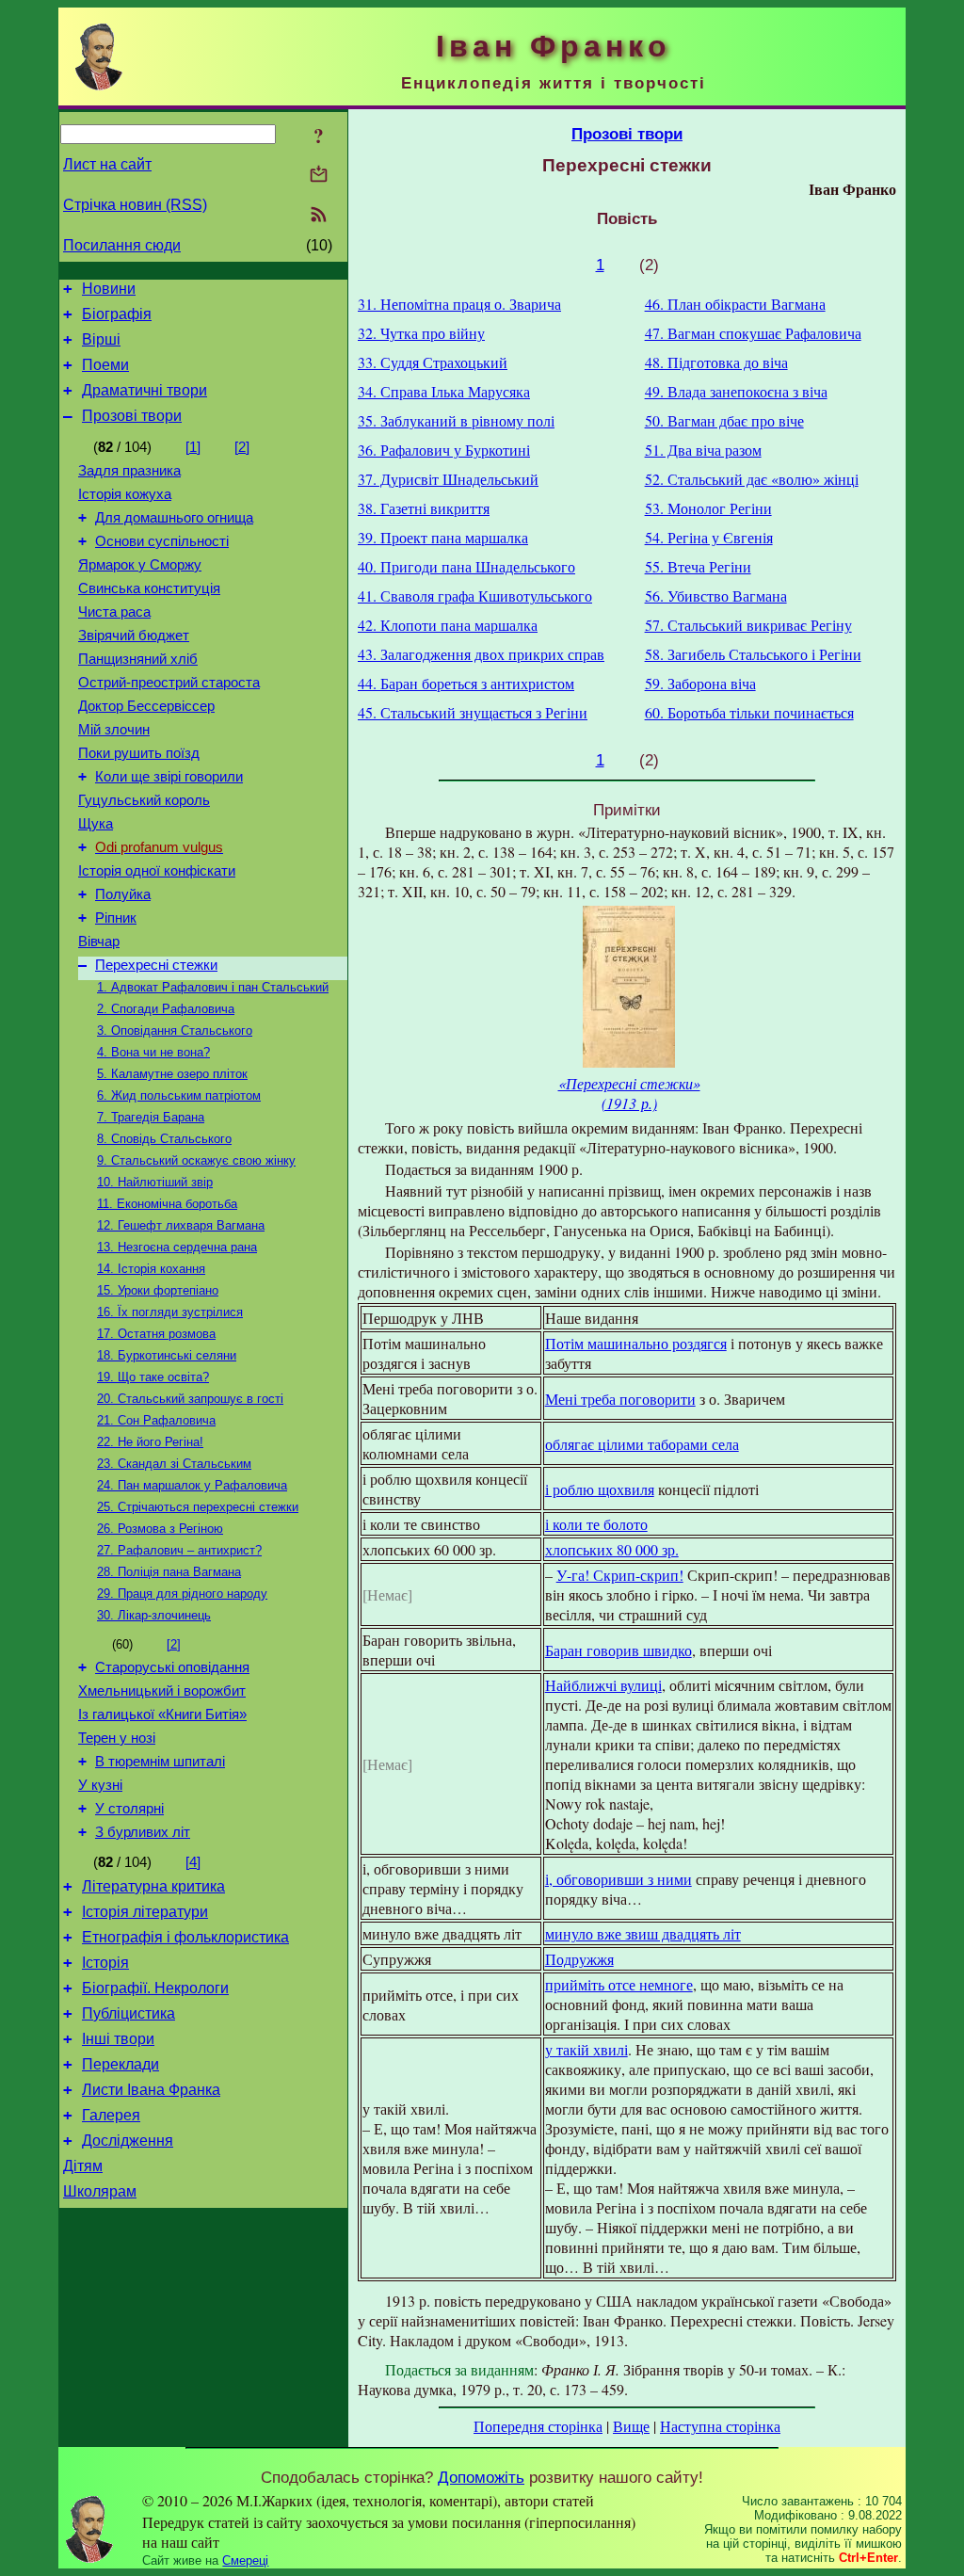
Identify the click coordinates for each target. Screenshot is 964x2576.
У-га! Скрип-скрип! (620, 1575)
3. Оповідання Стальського (175, 1030)
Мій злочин (114, 730)
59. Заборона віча (700, 683)
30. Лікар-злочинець (154, 1615)
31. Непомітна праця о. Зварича (459, 304)
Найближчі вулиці (603, 1685)
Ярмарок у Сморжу (140, 565)
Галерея (111, 2115)
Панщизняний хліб (138, 659)
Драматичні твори (145, 390)
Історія (105, 1963)
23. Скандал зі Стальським (174, 1464)
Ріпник (116, 918)
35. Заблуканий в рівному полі (456, 420)
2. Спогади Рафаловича (166, 1009)
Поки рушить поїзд (139, 753)
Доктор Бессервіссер (146, 706)
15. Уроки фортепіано (158, 1290)
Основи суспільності (162, 541)
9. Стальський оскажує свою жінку (196, 1160)
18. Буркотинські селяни (167, 1355)
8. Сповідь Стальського (164, 1139)
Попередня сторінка (538, 2426)
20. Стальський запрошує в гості (190, 1399)
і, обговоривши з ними (619, 1879)
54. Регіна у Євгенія (709, 537)
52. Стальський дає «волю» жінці (752, 479)
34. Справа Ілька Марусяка (444, 391)
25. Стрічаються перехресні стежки (198, 1507)
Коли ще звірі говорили (169, 777)
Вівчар (99, 942)
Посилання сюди (122, 245)
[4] (193, 1862)
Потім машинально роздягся (636, 1343)
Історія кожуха (125, 494)
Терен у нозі (117, 1738)
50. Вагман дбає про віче (724, 420)
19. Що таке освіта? (153, 1377)
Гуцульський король (144, 800)
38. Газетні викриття (424, 508)
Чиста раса (114, 612)
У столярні (129, 1809)
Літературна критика (153, 1886)
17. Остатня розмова (156, 1334)
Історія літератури (145, 1912)
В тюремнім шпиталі (160, 1762)
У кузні (100, 1785)
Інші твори (118, 2039)
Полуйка (123, 894)
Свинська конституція (149, 588)
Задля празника (129, 471)
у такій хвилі (586, 2049)
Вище (631, 2426)
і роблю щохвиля (600, 1489)
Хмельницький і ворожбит (162, 1691)
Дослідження (128, 2141)
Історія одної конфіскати (157, 871)
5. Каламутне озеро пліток (172, 1074)
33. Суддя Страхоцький (433, 362)
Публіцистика (129, 2013)
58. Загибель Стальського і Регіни (753, 654)
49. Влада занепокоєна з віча (736, 391)
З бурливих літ (143, 1832)
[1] (193, 447)
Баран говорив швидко (619, 1650)
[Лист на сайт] (319, 176)
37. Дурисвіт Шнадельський (448, 479)
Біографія (117, 314)
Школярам (100, 2191)
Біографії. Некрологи (155, 1988)
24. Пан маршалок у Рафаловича (192, 1485)
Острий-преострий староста (169, 683)
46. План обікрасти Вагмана (735, 304)
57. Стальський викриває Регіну (748, 625)
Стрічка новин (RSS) (135, 205)
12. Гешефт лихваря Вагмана (181, 1225)
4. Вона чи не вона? (153, 1052)
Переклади (120, 2064)
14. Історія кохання (151, 1269)
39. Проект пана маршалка (443, 537)
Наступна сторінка (720, 2426)
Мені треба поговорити (620, 1399)
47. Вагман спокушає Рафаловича (753, 333)
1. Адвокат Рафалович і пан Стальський (213, 987)
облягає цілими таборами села (642, 1444)
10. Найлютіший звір (155, 1182)
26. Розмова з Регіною (160, 1529)
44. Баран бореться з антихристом (466, 683)
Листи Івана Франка (151, 2090)
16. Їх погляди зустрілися (170, 1312)
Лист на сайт (107, 164)
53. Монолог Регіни (708, 508)
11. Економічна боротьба (167, 1204)
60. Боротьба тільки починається (749, 712)
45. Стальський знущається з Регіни (473, 712)
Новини (109, 289)
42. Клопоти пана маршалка (448, 625)
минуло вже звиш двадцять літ (643, 1933)
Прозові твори (132, 416)
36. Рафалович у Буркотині (444, 450)
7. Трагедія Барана (151, 1117)
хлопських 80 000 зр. (612, 1549)
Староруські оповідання (172, 1667)
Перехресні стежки (156, 965)
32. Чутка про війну (421, 333)
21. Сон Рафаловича (156, 1420)
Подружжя (579, 1959)
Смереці (245, 2560)
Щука (96, 824)
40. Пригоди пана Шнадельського (466, 566)
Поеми (105, 365)
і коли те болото (596, 1524)
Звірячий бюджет (134, 636)
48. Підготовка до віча (716, 362)
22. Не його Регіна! (150, 1442)
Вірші (101, 339)
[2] (242, 447)
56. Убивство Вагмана (716, 596)
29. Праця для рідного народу (182, 1594)
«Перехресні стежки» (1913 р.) (629, 1093)
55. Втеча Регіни (698, 566)
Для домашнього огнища (174, 518)
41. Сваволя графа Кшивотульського (475, 596)
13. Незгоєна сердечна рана (177, 1247)
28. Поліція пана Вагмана (169, 1572)
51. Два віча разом (703, 450)
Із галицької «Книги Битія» (162, 1715)
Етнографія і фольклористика (185, 1937)
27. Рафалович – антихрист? (179, 1550)
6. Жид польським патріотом (179, 1095)
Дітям (83, 2166)
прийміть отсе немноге (619, 1984)
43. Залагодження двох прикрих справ (481, 654)
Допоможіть (481, 2477)
